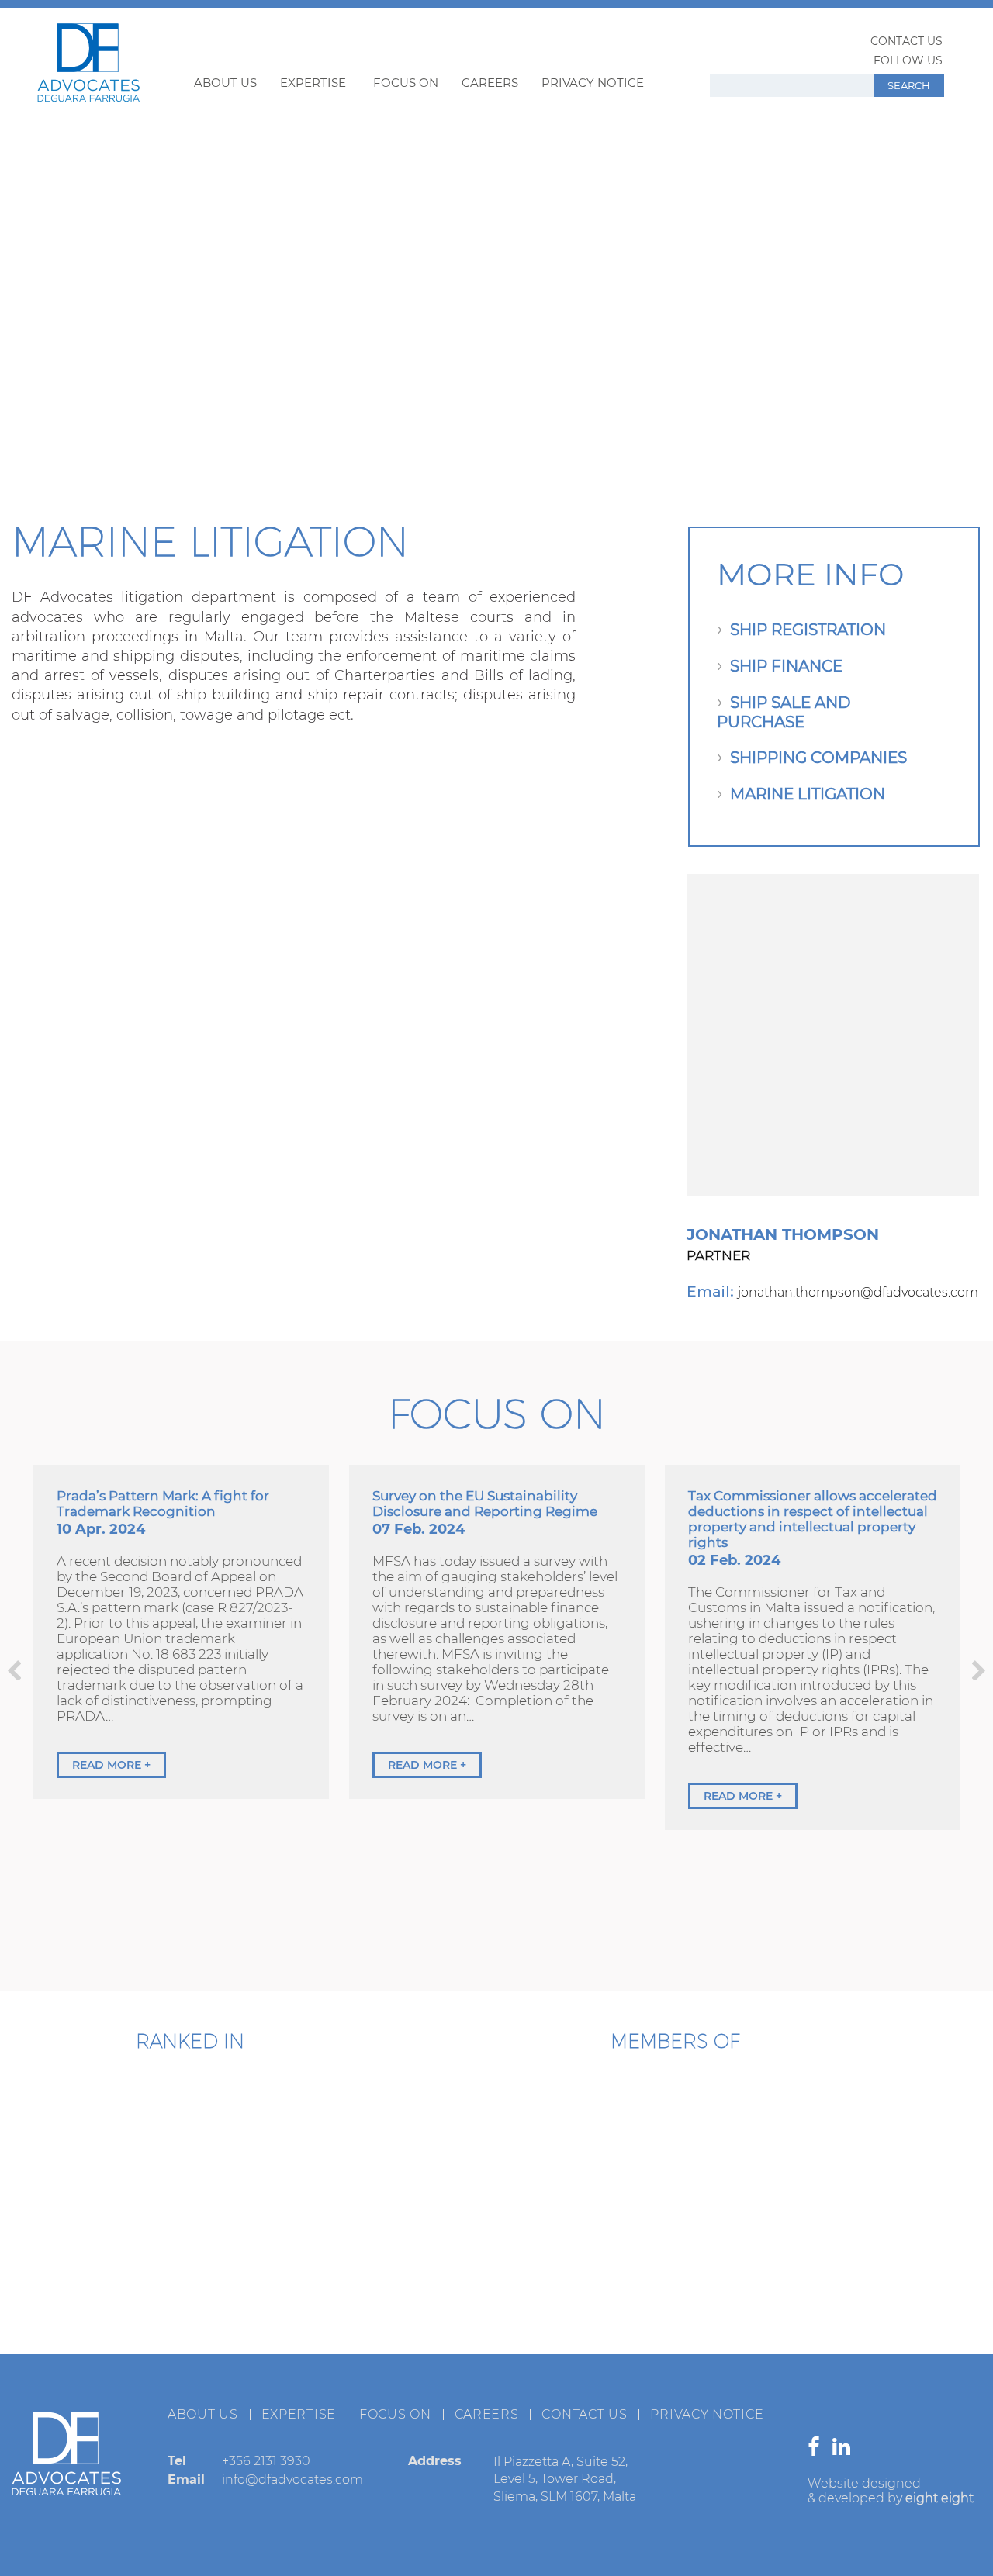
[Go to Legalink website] (675, 2264)
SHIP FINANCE (786, 666)
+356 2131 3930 (266, 2461)
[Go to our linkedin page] (845, 2450)
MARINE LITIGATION (808, 794)
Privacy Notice (593, 83)
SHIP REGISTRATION (808, 630)
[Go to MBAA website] (905, 2140)
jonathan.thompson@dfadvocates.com (858, 1292)
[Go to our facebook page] (817, 2450)
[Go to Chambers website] (101, 2136)
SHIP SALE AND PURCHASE (784, 712)
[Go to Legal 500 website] (280, 2136)
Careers (490, 83)
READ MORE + (111, 1765)
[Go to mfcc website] (599, 2140)
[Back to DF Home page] (88, 97)
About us (225, 83)
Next (979, 1670)
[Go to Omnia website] (522, 2264)
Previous (14, 1670)
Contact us (907, 41)
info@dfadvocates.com (292, 2479)
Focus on (406, 83)
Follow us (908, 60)
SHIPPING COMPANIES (818, 758)
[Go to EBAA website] (445, 2140)
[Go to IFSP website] (829, 2264)
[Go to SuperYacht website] (752, 2140)
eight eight (939, 2498)
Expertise (313, 83)
